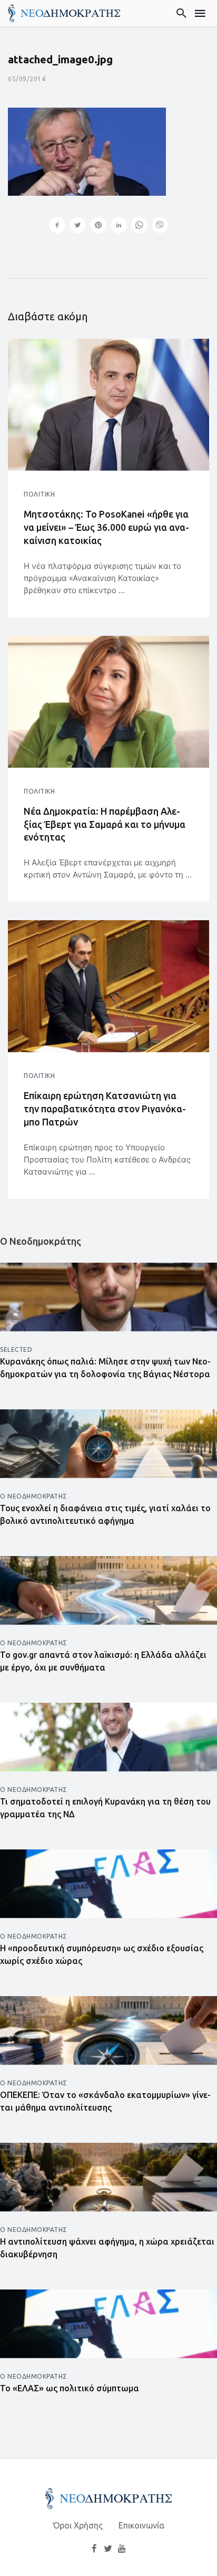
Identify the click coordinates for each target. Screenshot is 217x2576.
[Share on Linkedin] (119, 226)
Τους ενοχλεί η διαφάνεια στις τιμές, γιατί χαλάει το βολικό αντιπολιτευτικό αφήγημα (105, 1514)
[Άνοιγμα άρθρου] (108, 405)
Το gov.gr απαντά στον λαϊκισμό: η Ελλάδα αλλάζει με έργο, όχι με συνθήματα (103, 1661)
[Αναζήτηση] (182, 13)
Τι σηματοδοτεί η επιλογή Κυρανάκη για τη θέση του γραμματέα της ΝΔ (105, 1808)
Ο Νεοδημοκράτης (34, 1496)
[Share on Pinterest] (98, 226)
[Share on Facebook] (57, 226)
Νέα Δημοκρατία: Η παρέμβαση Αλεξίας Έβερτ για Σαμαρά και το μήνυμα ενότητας (105, 824)
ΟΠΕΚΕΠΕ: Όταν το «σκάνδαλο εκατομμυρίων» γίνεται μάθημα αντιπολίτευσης (105, 2101)
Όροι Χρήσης (78, 2525)
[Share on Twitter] (78, 226)
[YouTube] (122, 2548)
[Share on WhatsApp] (139, 226)
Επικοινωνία (141, 2525)
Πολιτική (39, 494)
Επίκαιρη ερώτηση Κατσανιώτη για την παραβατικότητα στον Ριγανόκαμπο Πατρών (105, 1109)
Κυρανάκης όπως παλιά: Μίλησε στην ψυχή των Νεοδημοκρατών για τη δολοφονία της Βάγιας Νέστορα (105, 1368)
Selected (16, 1349)
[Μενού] (200, 13)
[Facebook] (94, 2548)
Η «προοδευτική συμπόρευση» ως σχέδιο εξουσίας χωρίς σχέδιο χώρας (102, 1954)
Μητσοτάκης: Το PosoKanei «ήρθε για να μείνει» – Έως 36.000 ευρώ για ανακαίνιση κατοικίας (106, 527)
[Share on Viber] (160, 226)
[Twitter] (108, 2548)
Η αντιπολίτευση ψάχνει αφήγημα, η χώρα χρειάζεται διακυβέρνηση (107, 2248)
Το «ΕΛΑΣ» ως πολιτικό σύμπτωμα (70, 2388)
